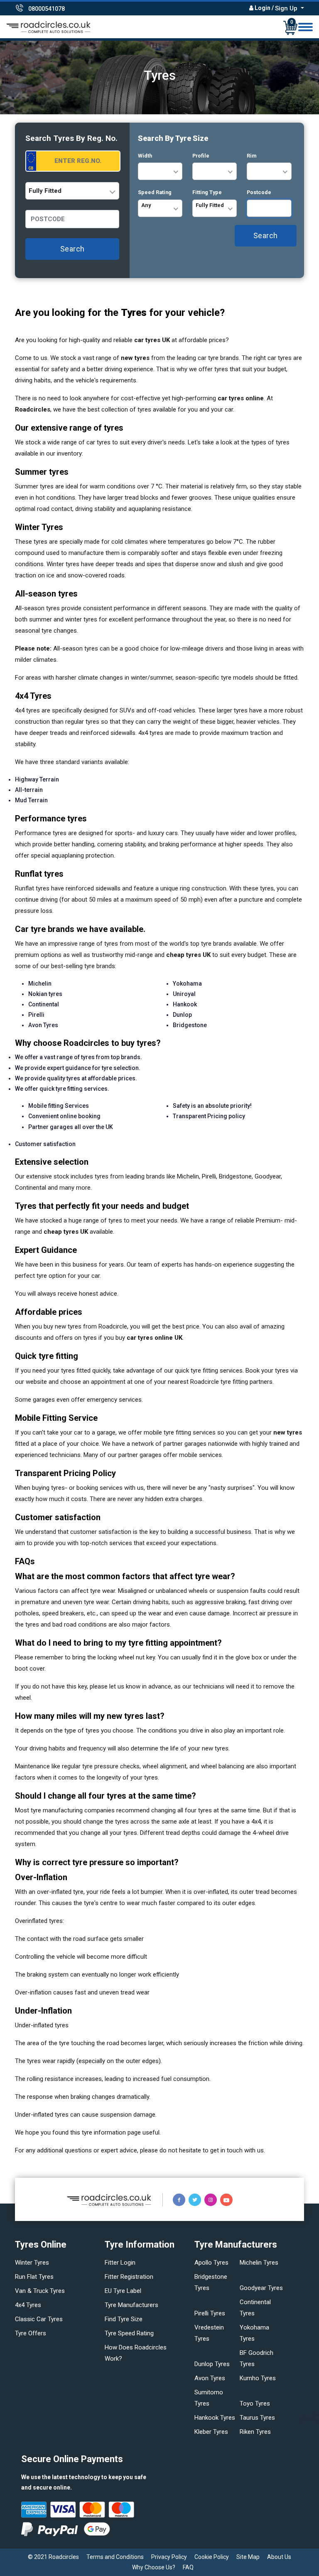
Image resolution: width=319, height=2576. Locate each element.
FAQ (188, 2567)
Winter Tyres (32, 2263)
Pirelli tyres (210, 2313)
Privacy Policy (169, 2557)
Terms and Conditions (115, 2557)
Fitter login (120, 2263)
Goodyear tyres (261, 2288)
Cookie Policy (212, 2557)
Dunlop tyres (212, 2364)
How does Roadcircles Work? (136, 2353)
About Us (279, 2557)
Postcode (259, 192)
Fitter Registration (129, 2277)
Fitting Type (207, 192)
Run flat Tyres (34, 2277)
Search (72, 249)
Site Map (248, 2557)
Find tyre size (124, 2319)
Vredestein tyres (209, 2333)
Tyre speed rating (129, 2333)
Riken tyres (255, 2432)
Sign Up (287, 8)
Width (145, 156)
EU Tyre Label (123, 2291)
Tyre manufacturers (131, 2305)
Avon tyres (210, 2378)
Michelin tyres (259, 2263)
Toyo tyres (255, 2403)
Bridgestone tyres (211, 2282)
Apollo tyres (211, 2263)
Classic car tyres (39, 2319)
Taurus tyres (257, 2418)
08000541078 (47, 9)
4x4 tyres (28, 2305)
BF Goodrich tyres (256, 2358)
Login (263, 8)
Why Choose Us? (154, 2567)
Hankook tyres (215, 2418)
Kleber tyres (211, 2432)
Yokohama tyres (254, 2333)
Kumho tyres (258, 2378)
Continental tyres (255, 2308)
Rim (252, 156)
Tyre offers (31, 2333)
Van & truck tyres (40, 2291)
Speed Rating (155, 192)
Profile (201, 156)
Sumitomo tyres (209, 2398)
